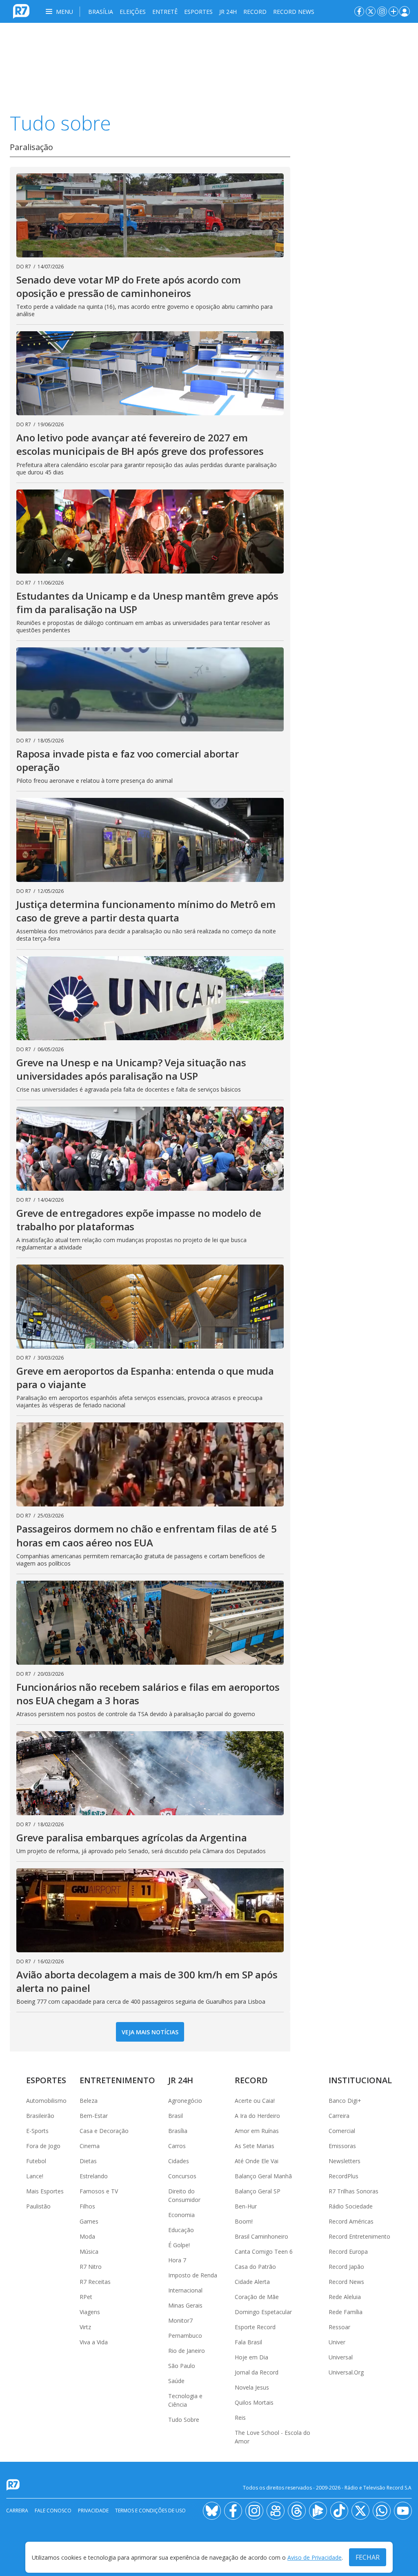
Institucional (360, 2080)
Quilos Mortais (254, 2402)
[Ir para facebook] (359, 11)
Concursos (182, 2176)
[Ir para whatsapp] (382, 2511)
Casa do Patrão (255, 2267)
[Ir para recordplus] (318, 2511)
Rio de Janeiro (187, 2351)
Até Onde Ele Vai (257, 2161)
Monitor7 (180, 2320)
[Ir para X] (371, 11)
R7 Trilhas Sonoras (354, 2191)
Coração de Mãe (257, 2297)
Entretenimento (117, 2080)
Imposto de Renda (193, 2275)
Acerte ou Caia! (255, 2101)
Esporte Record (255, 2327)
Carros (177, 2146)
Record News (294, 12)
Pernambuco (185, 2336)
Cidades (179, 2161)
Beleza (89, 2101)
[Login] (405, 11)
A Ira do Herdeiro (257, 2116)
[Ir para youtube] (403, 2511)
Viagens (90, 2312)
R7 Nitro (91, 2267)
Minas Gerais (185, 2305)
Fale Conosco (53, 2511)
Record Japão (346, 2267)
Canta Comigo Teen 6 (264, 2252)
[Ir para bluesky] (212, 2511)
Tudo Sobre (184, 2420)
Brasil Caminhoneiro (261, 2236)
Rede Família (346, 2312)
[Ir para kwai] (276, 2511)
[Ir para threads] (297, 2511)
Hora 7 (177, 2260)
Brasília (101, 12)
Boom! (244, 2221)
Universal (341, 2357)
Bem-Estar (94, 2116)
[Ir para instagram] (382, 11)
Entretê (165, 12)
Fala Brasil (248, 2342)
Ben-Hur (246, 2206)
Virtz (85, 2327)
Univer (337, 2342)
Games (89, 2221)
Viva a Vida (94, 2342)
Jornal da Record (257, 2372)
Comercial (342, 2131)
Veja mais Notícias (150, 2032)
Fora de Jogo (43, 2146)
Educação (181, 2230)
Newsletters (345, 2161)
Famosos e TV (99, 2191)
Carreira (339, 2116)
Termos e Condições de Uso (150, 2511)
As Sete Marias (255, 2146)
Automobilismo (46, 2101)
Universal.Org (346, 2372)
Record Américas (351, 2221)
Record (255, 12)
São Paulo (182, 2366)
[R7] (15, 2485)
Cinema (90, 2146)
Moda (87, 2236)
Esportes (198, 12)
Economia (181, 2215)
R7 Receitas (95, 2282)
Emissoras (342, 2146)
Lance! (35, 2176)
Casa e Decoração (104, 2131)
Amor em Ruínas (257, 2131)
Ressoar (339, 2327)
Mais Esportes (45, 2191)
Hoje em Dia (251, 2357)
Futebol (36, 2161)
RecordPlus (344, 2176)
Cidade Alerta (252, 2282)
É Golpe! (179, 2245)
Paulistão (38, 2206)
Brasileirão (40, 2116)
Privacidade (93, 2511)
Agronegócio (185, 2101)
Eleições (133, 12)
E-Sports (37, 2131)
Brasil (176, 2116)
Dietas (88, 2161)
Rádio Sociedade (351, 2206)
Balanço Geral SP (258, 2191)
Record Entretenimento (359, 2236)
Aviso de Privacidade (315, 2557)
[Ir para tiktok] (339, 2511)
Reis (240, 2418)
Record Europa (348, 2252)
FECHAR (368, 2557)
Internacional (185, 2290)
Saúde (176, 2381)
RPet (86, 2297)
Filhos (87, 2206)
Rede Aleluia (345, 2297)
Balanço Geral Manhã (263, 2176)
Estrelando (94, 2176)
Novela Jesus (252, 2387)
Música (89, 2252)
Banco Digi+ (345, 2101)
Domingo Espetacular (263, 2312)
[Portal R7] (21, 11)
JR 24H (228, 12)
